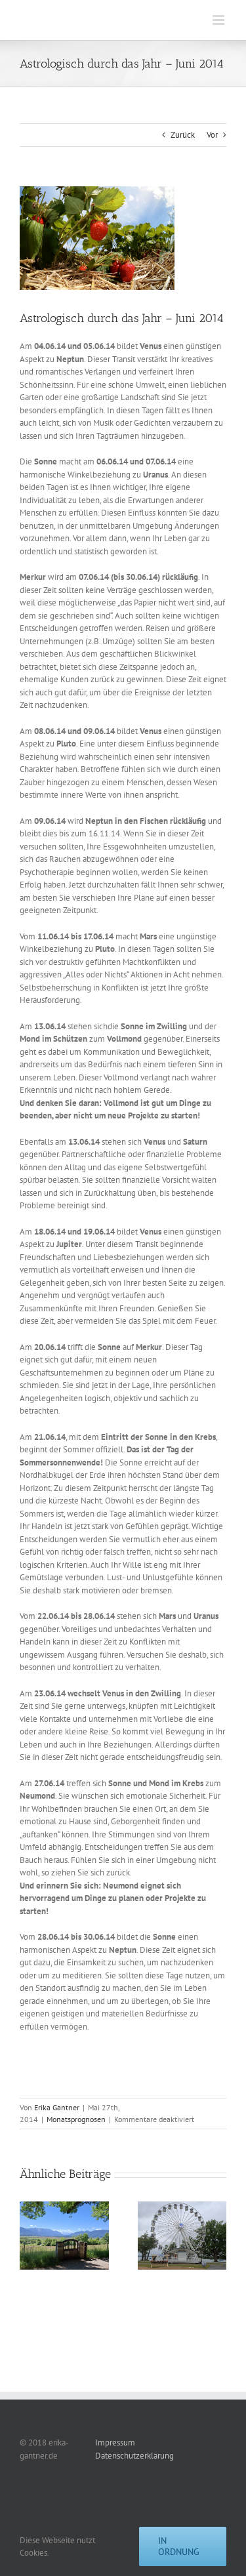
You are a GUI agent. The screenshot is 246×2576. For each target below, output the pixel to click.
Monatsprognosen (76, 2119)
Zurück (183, 135)
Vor (212, 135)
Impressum (115, 2443)
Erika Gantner (57, 2107)
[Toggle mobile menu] (219, 20)
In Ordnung (179, 2546)
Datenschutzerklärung (134, 2456)
